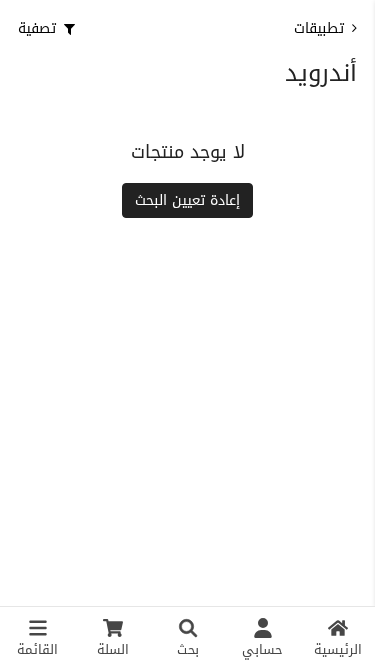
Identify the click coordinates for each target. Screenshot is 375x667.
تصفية (37, 28)
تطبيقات (319, 28)
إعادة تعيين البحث (187, 200)
